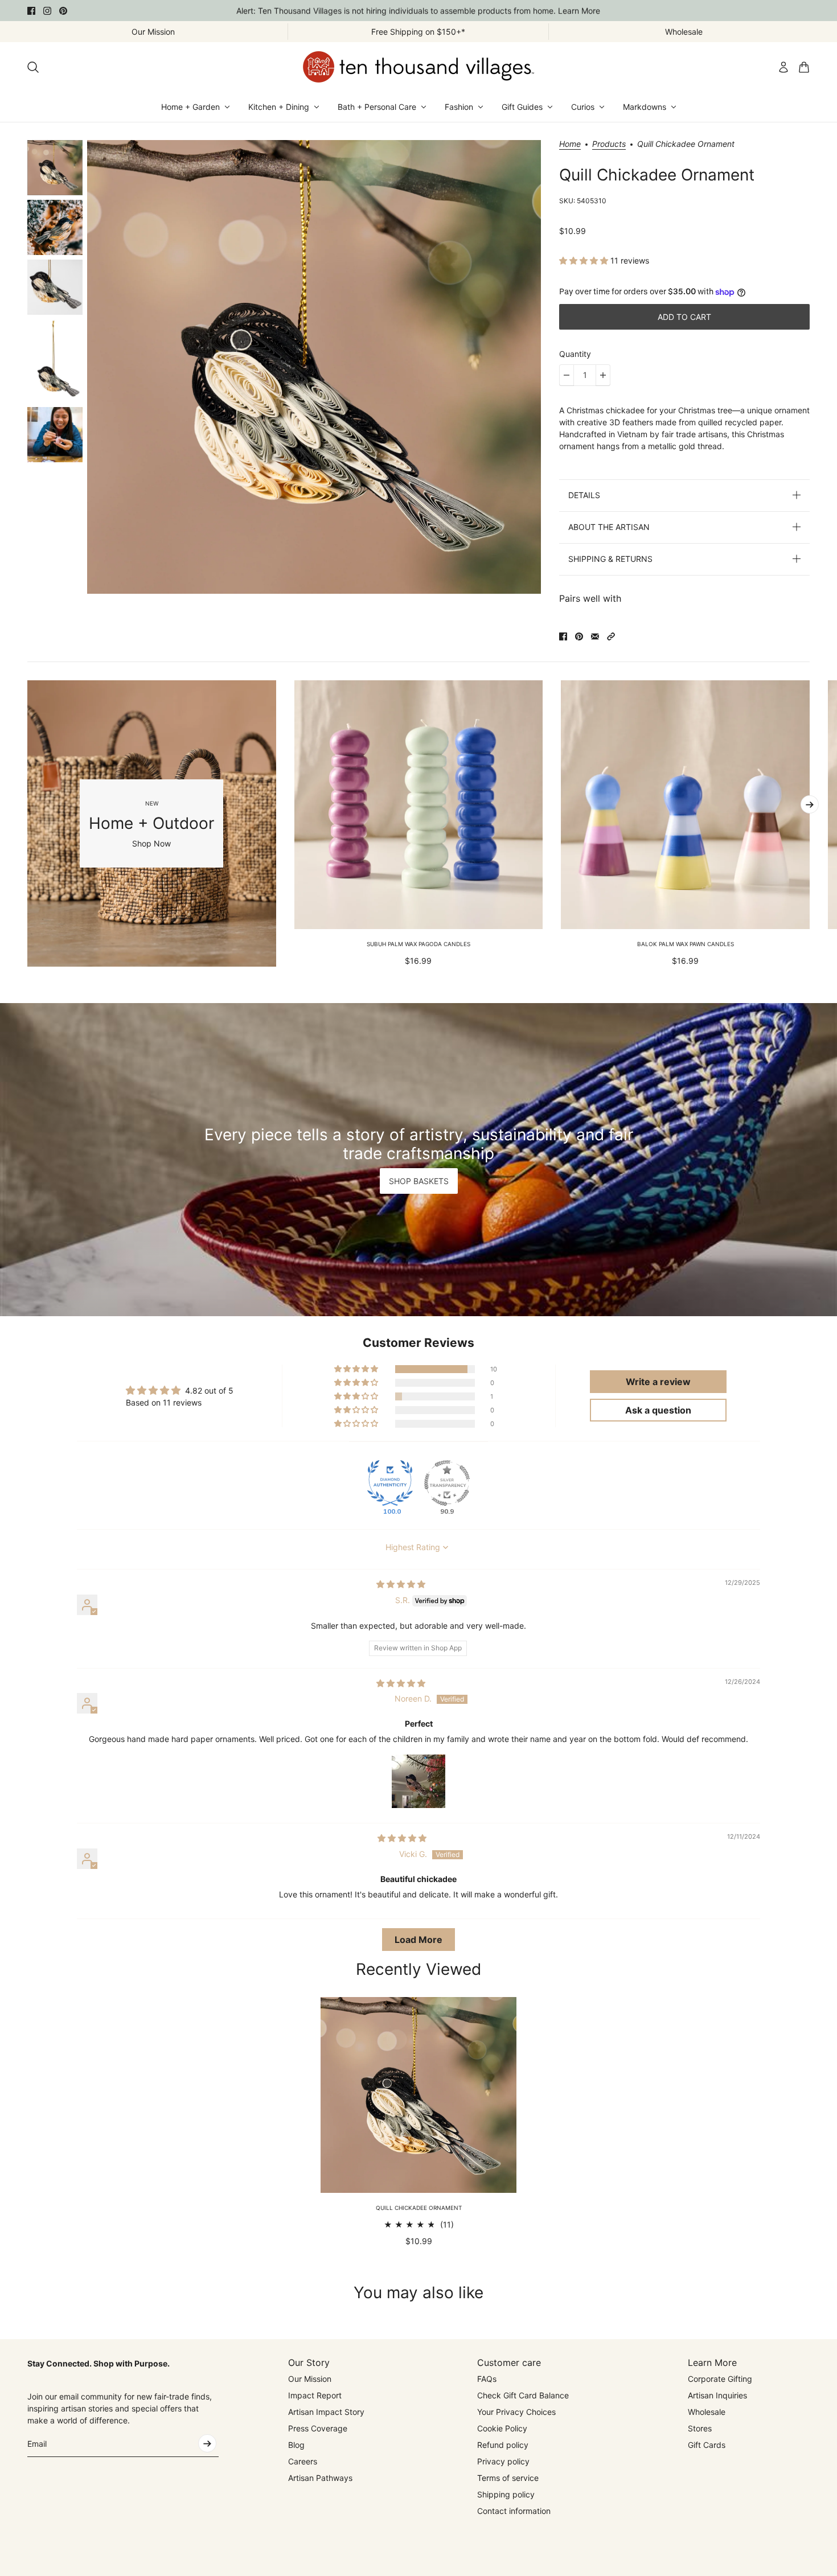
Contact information (514, 2511)
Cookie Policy (502, 2428)
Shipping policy (506, 2494)
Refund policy (503, 2445)
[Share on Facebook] (563, 636)
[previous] (27, 823)
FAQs (487, 2379)
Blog (296, 2445)
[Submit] (207, 2443)
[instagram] (47, 11)
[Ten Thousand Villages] (419, 67)
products (609, 144)
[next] (810, 804)
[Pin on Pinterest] (579, 636)
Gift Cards (707, 2445)
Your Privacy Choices (516, 2412)
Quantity (575, 354)
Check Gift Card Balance (523, 2395)
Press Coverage (318, 2428)
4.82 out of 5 (209, 1390)
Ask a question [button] (658, 1410)
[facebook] (31, 11)
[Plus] (603, 375)
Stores (700, 2428)
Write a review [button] (658, 1382)
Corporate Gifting (720, 2379)
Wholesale (707, 2412)
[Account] (783, 67)
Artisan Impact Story (326, 2412)
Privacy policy (503, 2461)
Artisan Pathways (320, 2478)
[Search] (33, 67)
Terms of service (508, 2478)
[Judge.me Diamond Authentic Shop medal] (390, 1483)
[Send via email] (595, 636)
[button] (585, 260)
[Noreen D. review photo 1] (419, 1781)
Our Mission (310, 2379)
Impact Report (315, 2395)
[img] (401, 1584)
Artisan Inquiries (717, 2395)
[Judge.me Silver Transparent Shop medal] (447, 1483)
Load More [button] (419, 1940)
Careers (303, 2461)
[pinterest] (63, 11)
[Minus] (567, 375)
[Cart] (804, 67)
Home (570, 144)
